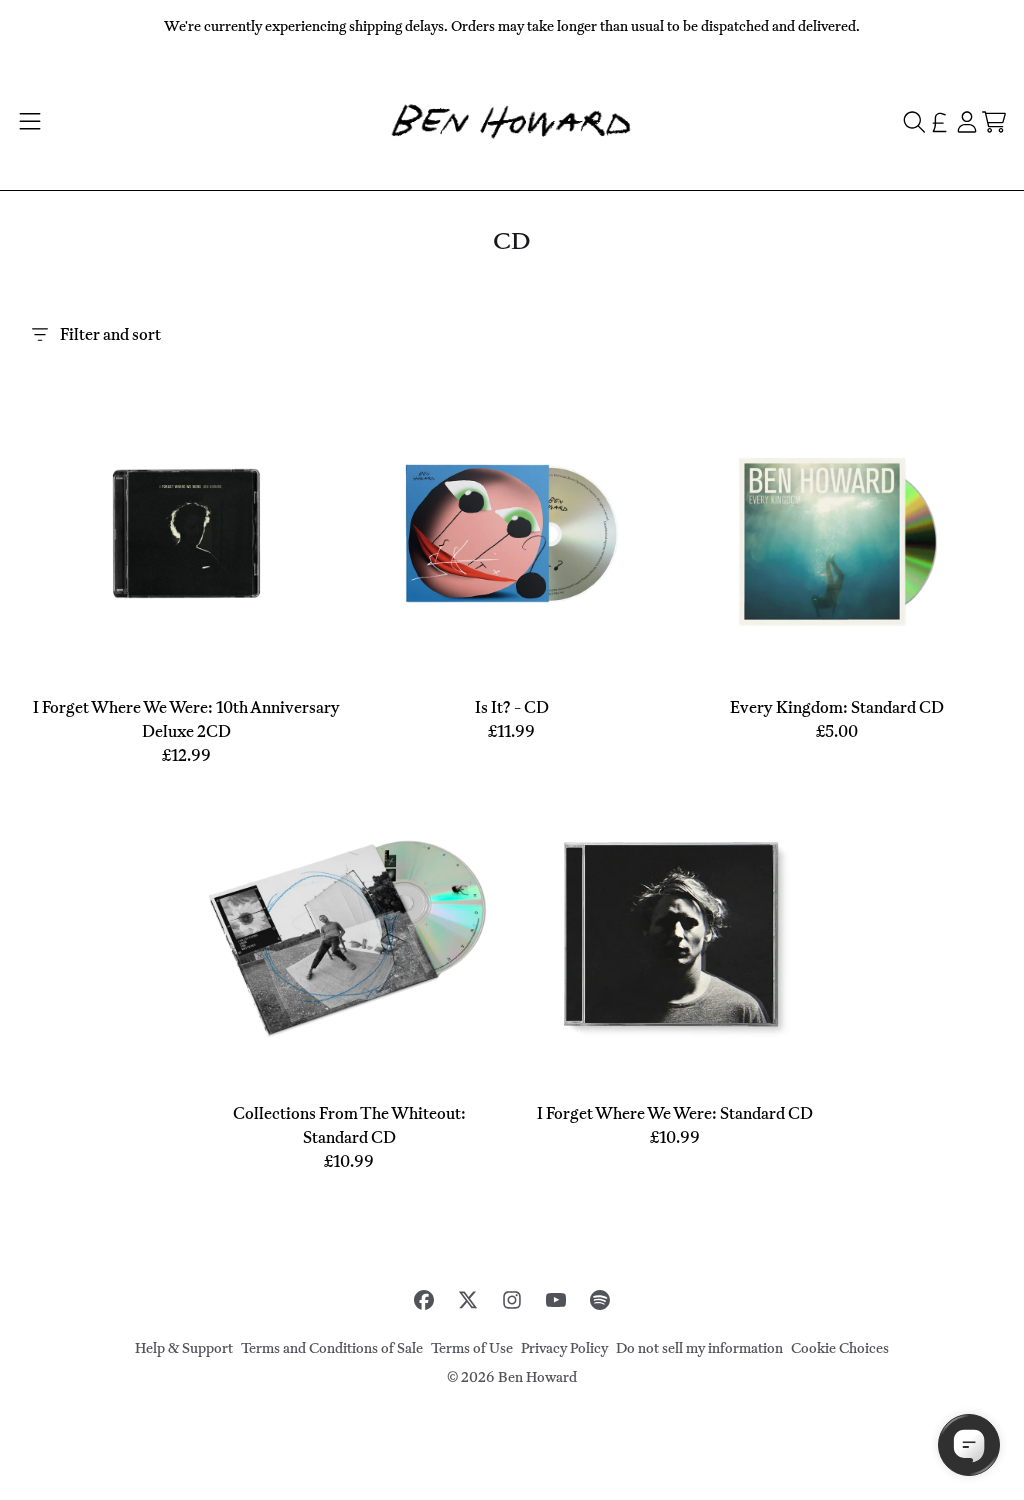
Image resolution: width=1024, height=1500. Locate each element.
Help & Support (184, 1348)
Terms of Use (472, 1348)
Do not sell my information (699, 1348)
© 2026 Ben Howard (512, 1377)
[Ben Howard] (512, 121)
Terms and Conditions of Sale (332, 1348)
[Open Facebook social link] (424, 1300)
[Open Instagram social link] (512, 1300)
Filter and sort (110, 334)
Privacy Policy (564, 1348)
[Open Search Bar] (913, 122)
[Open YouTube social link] (556, 1300)
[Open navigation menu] (29, 122)
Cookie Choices (840, 1348)
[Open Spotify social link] (600, 1300)
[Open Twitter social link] (468, 1300)
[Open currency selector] (939, 122)
